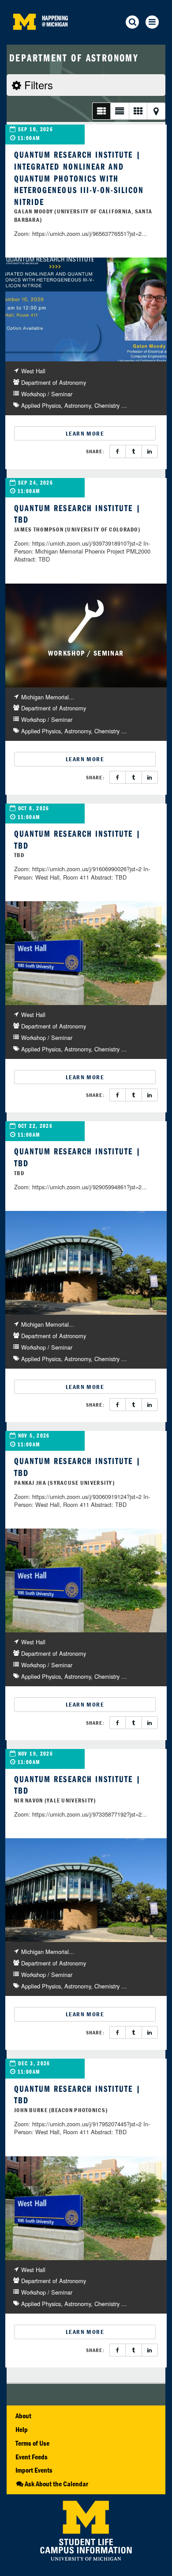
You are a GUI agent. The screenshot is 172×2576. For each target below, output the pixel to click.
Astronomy (78, 405)
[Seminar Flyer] (86, 309)
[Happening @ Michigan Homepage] (24, 39)
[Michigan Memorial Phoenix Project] (86, 1263)
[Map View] (156, 111)
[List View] (101, 111)
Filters (37, 85)
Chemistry (107, 405)
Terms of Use (32, 2443)
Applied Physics (41, 405)
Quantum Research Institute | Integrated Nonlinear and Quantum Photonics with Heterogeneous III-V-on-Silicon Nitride (79, 178)
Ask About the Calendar (56, 2484)
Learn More (85, 433)
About (23, 2416)
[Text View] (119, 111)
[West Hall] (86, 953)
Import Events (34, 2470)
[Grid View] (138, 111)
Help (22, 2429)
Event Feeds (32, 2457)
